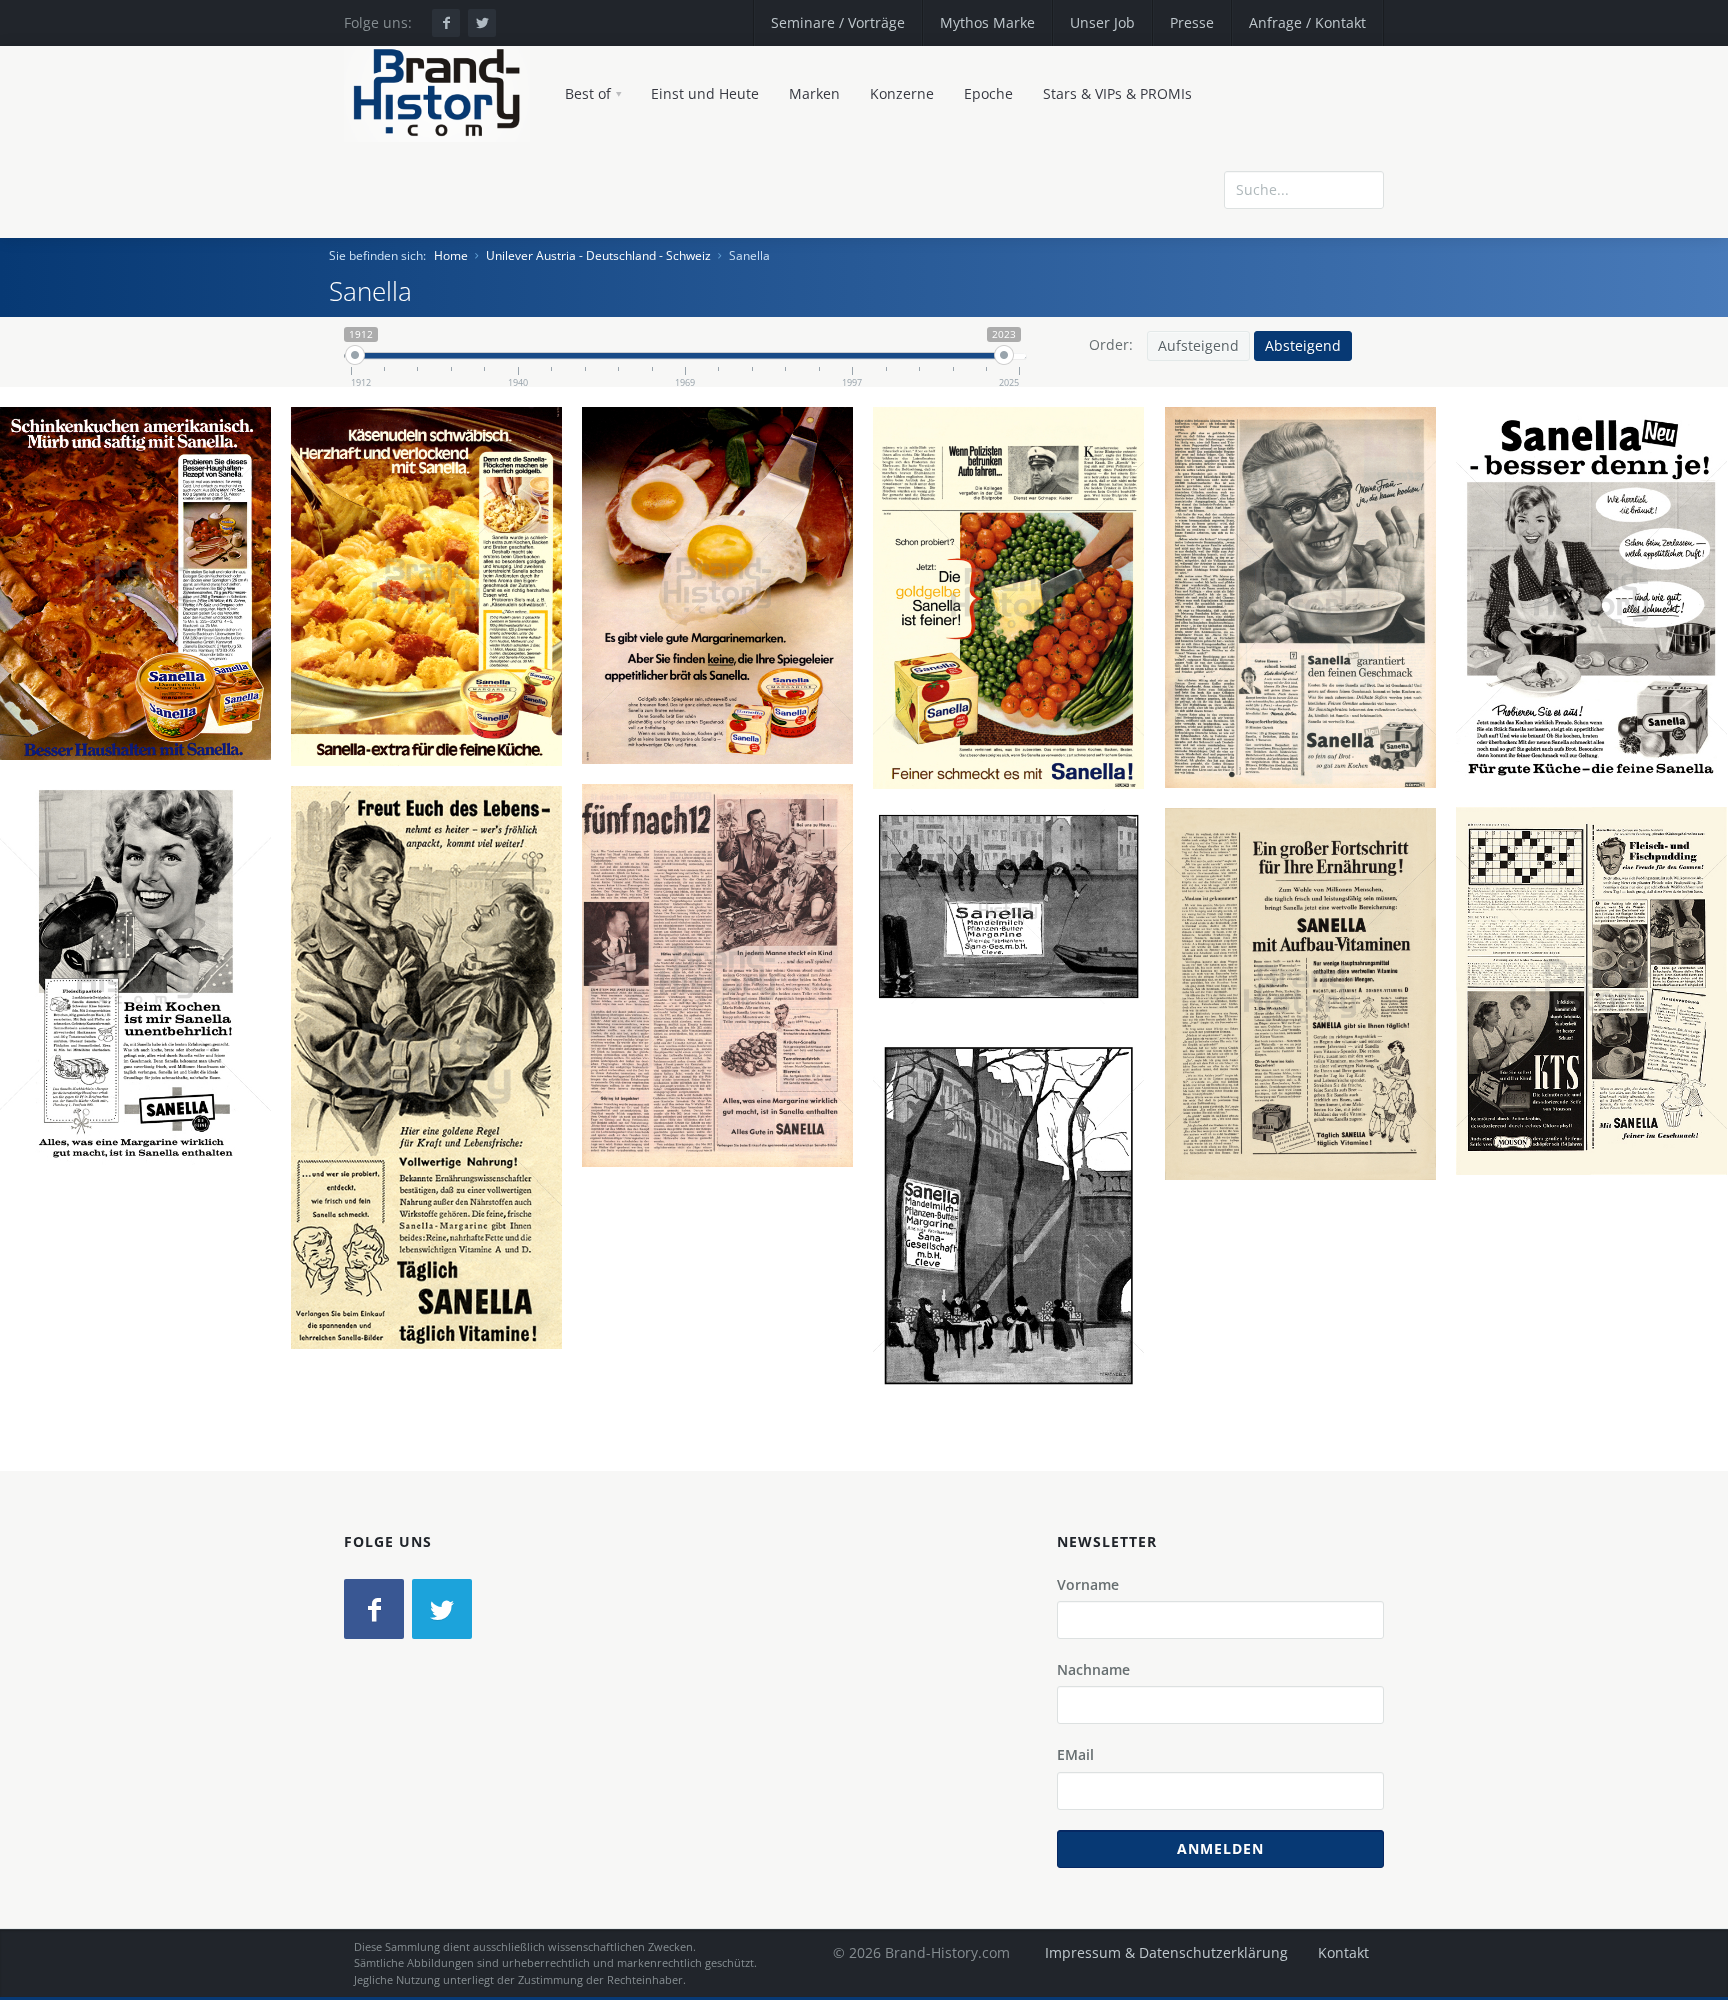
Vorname (1088, 1584)
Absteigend (1303, 345)
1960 (1309, 672)
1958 (144, 1048)
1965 (1017, 672)
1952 (1600, 1065)
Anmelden (1220, 1848)
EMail (1075, 1754)
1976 (144, 658)
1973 (435, 661)
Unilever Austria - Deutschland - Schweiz (598, 255)
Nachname (1093, 1669)
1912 (1017, 1290)
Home (451, 255)
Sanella (144, 587)
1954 (726, 1050)
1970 (726, 660)
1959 (1600, 672)
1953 (435, 1142)
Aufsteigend (1198, 345)
